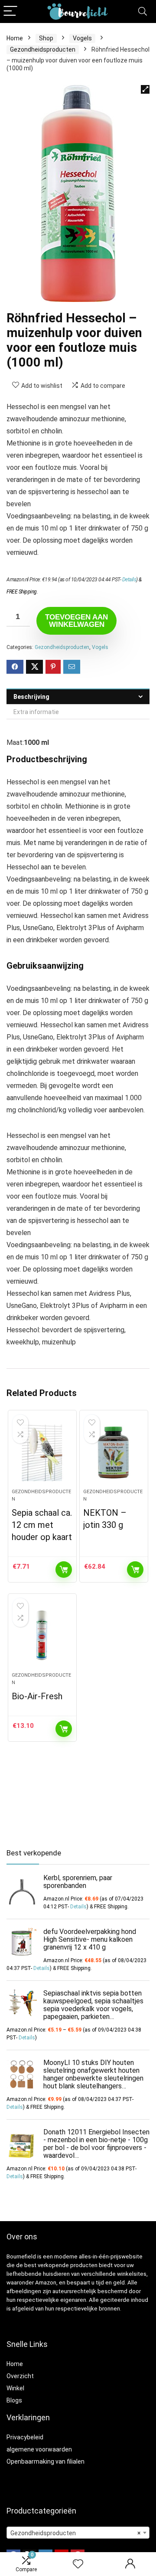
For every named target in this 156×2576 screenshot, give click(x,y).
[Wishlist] (78, 2564)
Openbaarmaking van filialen (45, 2461)
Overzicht (20, 2376)
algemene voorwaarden (39, 2449)
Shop (46, 38)
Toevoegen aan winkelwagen (76, 621)
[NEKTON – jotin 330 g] (114, 1453)
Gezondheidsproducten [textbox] (75, 2533)
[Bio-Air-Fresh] (42, 1636)
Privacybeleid (25, 2437)
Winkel (15, 2388)
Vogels (82, 38)
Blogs (14, 2400)
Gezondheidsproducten (43, 49)
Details (129, 580)
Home (15, 38)
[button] (145, 89)
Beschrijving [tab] (31, 697)
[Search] (143, 11)
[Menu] (10, 11)
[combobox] (78, 2533)
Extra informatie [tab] (36, 712)
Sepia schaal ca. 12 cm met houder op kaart (42, 1525)
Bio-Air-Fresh (37, 1696)
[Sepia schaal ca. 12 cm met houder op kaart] (42, 1453)
